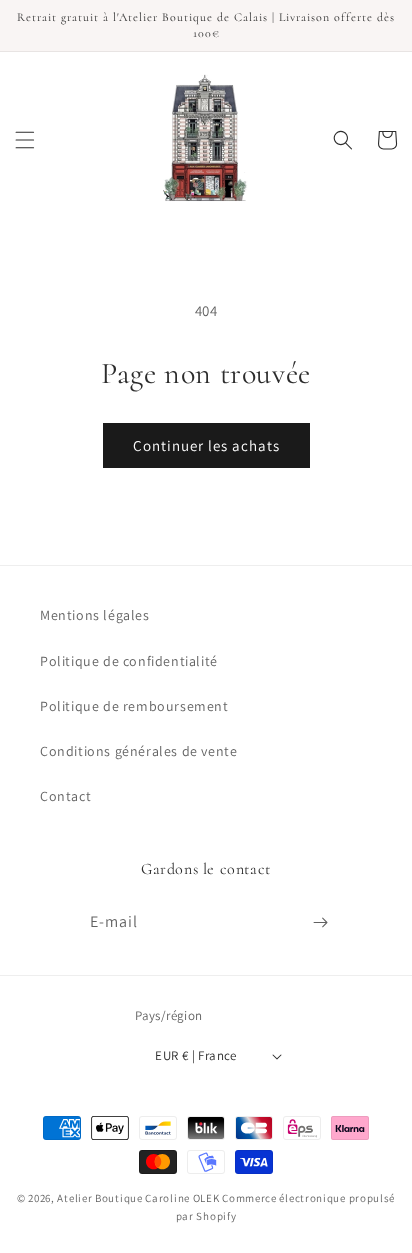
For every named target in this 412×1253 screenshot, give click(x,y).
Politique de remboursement (134, 706)
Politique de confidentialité (129, 661)
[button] (25, 140)
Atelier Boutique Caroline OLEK (138, 1198)
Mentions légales (95, 615)
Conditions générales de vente (138, 751)
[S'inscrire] (320, 922)
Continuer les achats (206, 445)
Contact (65, 796)
